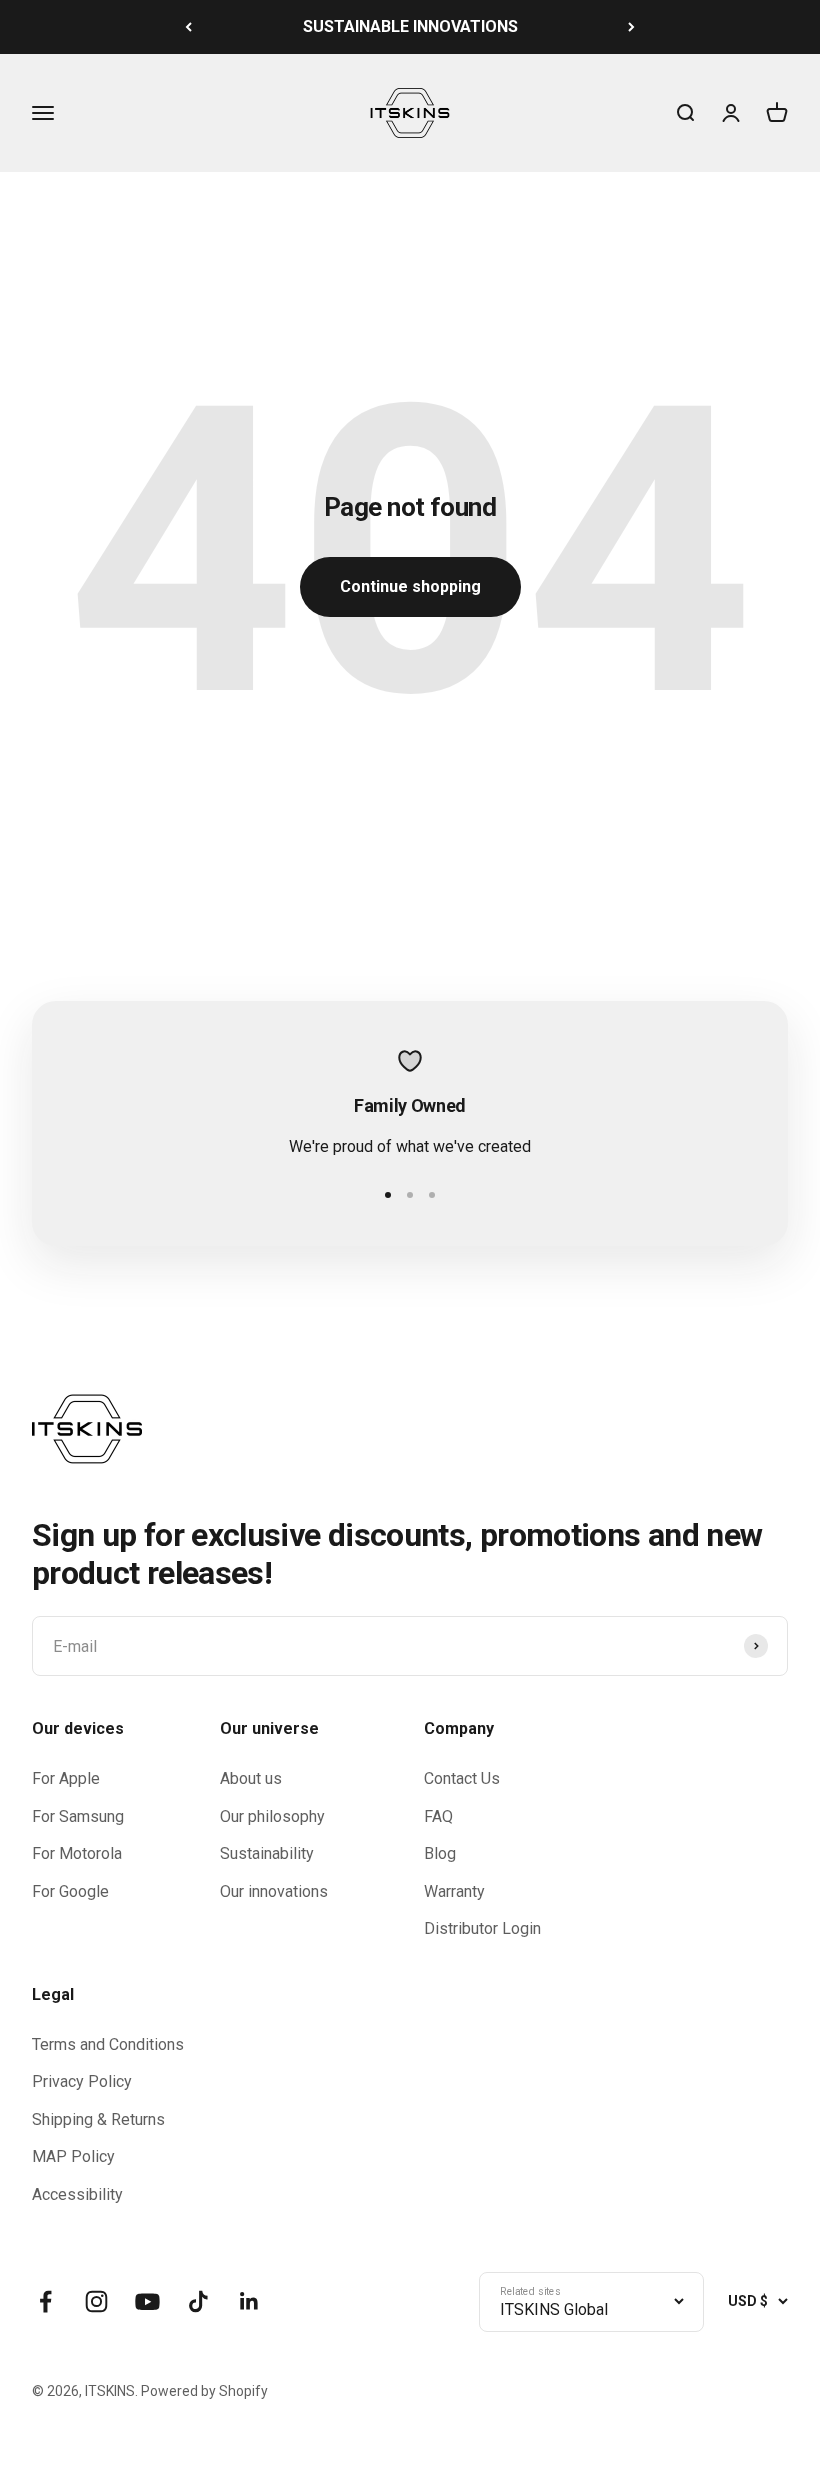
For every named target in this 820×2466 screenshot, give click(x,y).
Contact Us (462, 1778)
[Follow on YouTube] (147, 2301)
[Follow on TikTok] (198, 2301)
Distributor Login (482, 1928)
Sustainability (267, 1853)
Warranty (454, 1891)
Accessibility (77, 2194)
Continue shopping (410, 586)
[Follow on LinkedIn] (249, 2301)
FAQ (438, 1816)
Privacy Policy (82, 2081)
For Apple (66, 1778)
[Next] (631, 27)
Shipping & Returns (98, 2119)
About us (251, 1778)
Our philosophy (272, 1816)
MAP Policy (73, 2156)
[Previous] (188, 27)
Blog (440, 1853)
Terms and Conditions (108, 2044)
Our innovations (274, 1891)
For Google (70, 1891)
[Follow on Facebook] (45, 2301)
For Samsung (78, 1816)
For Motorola (77, 1853)
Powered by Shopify (204, 2391)
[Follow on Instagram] (96, 2301)
